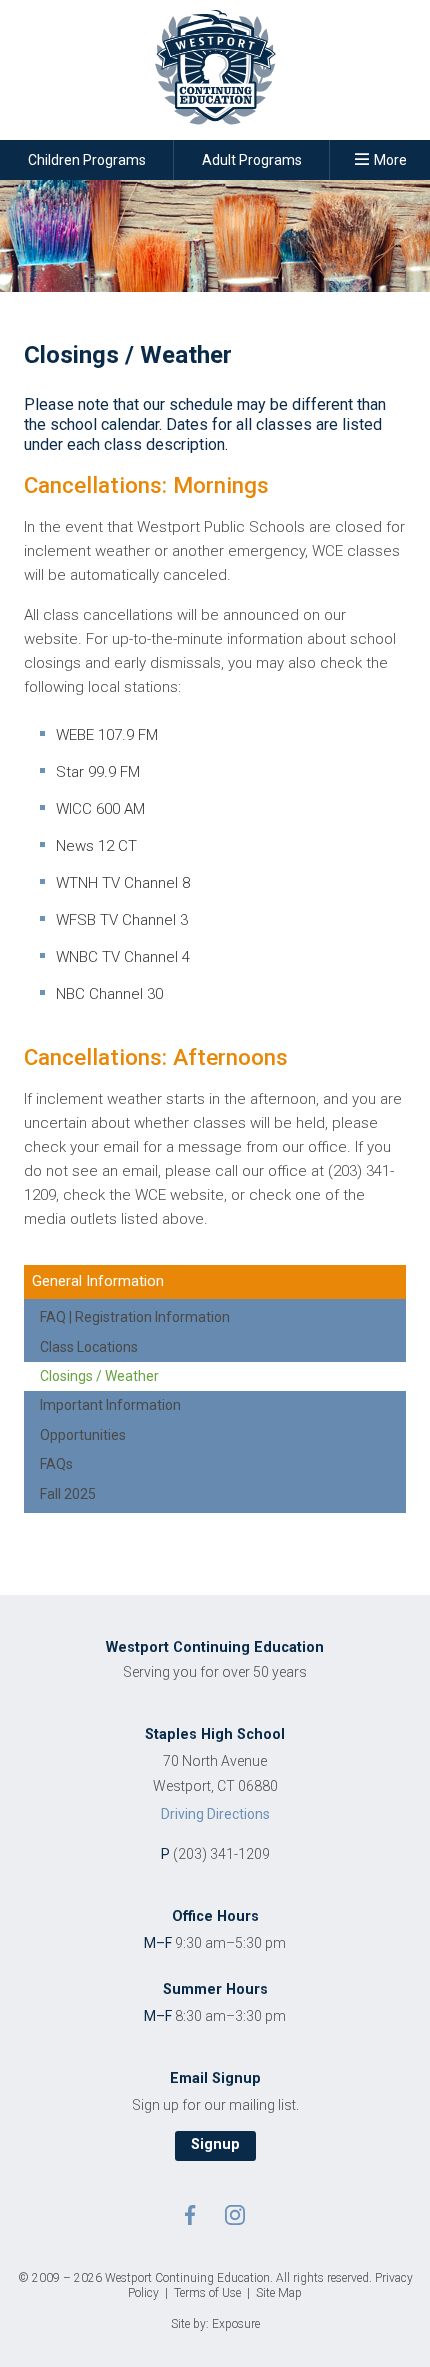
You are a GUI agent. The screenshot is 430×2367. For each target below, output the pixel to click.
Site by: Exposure (215, 2324)
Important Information (110, 1405)
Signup (215, 2144)
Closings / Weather (99, 1376)
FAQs (56, 1464)
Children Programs (87, 160)
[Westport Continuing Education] (215, 74)
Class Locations (89, 1347)
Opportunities (83, 1435)
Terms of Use (207, 2293)
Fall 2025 (68, 1494)
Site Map (279, 2293)
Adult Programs (252, 160)
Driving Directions (215, 1814)
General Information (98, 1281)
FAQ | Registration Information (135, 1317)
